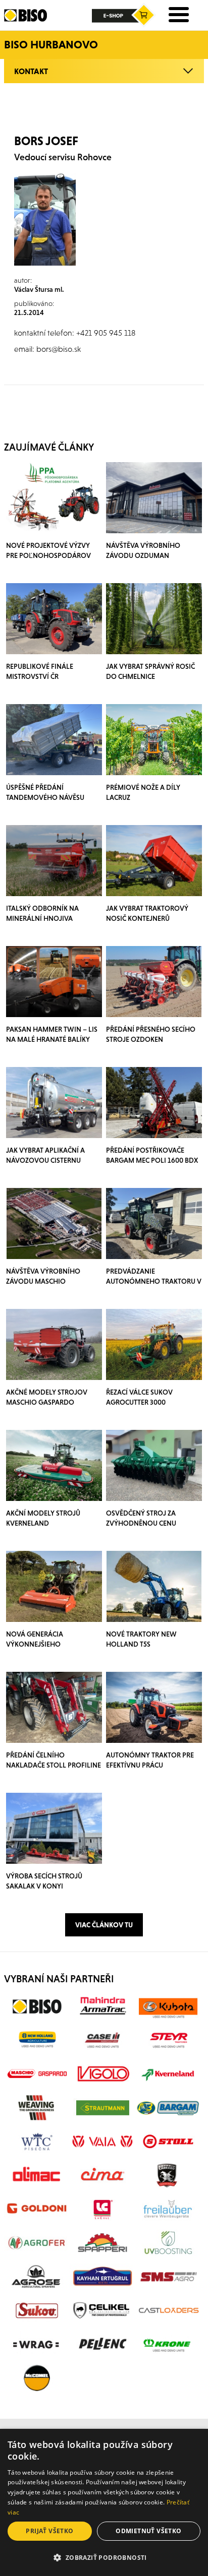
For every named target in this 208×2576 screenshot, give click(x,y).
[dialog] (104, 2502)
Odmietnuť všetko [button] (148, 2531)
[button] (104, 2558)
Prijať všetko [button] (49, 2531)
